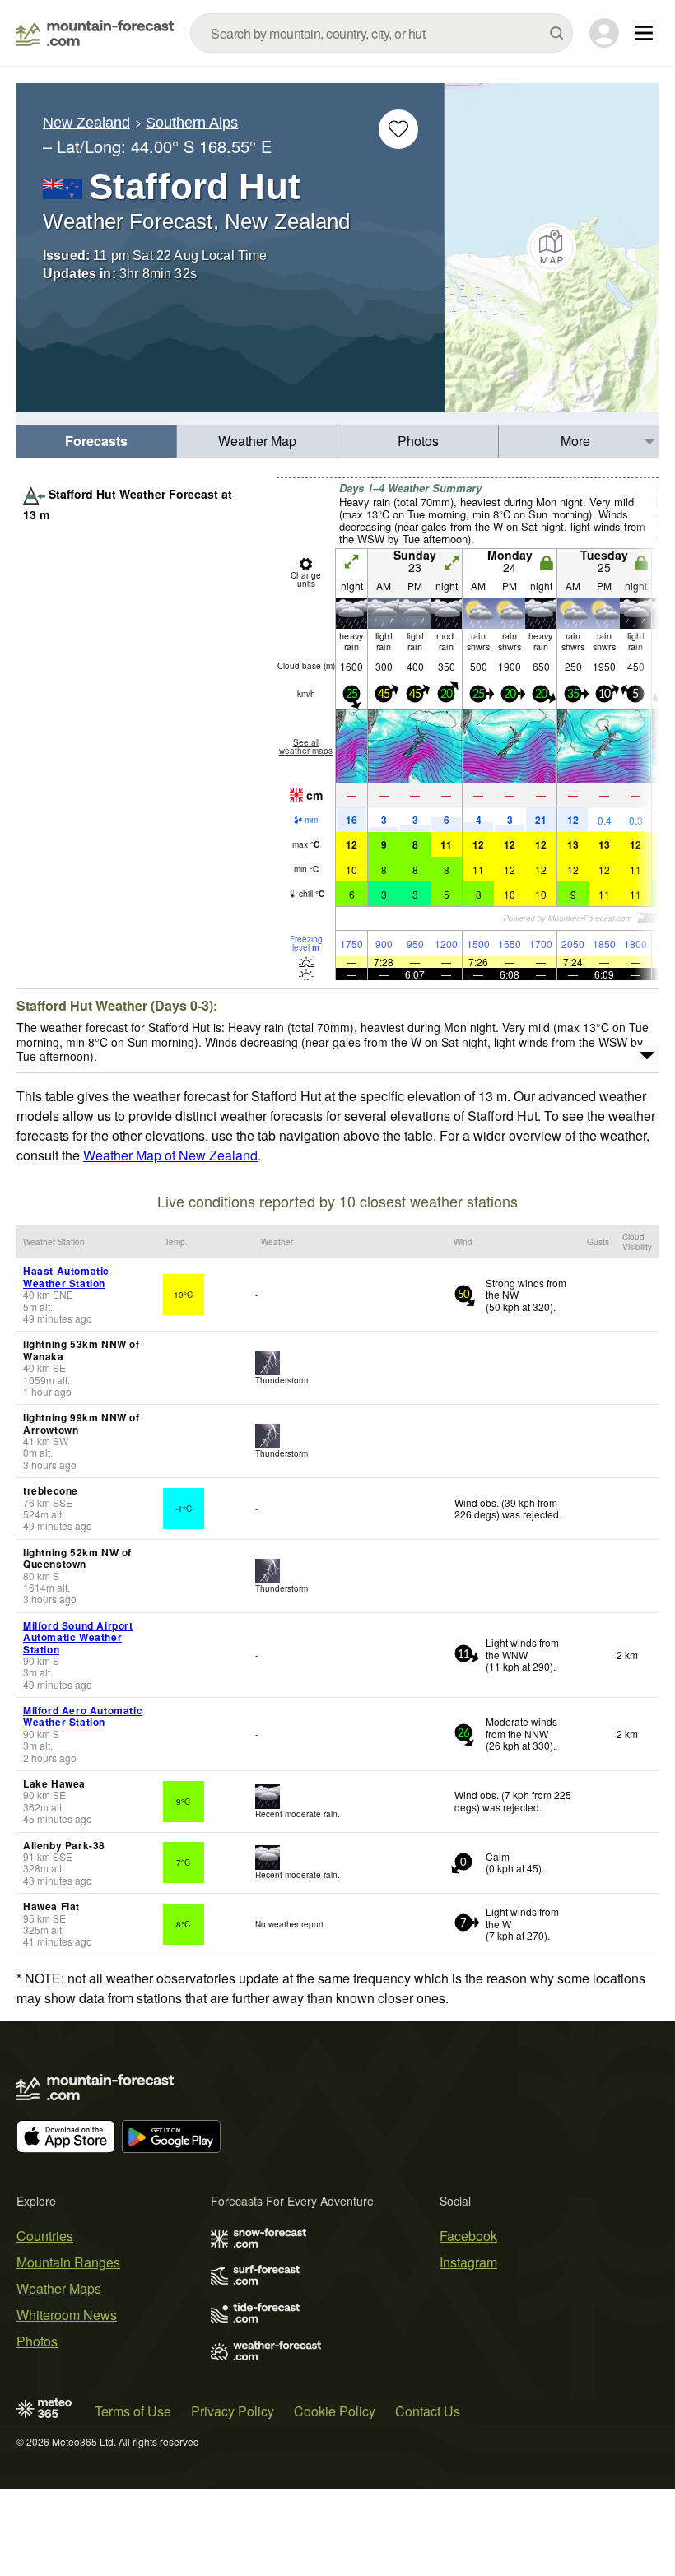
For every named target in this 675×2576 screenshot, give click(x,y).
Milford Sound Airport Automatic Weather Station (78, 1637)
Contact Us (428, 2411)
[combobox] (382, 33)
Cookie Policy (335, 2411)
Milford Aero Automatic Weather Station (83, 1716)
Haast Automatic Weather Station (66, 1276)
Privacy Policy (233, 2411)
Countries (45, 2236)
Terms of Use (133, 2411)
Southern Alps (192, 123)
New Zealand (86, 123)
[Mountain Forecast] (95, 33)
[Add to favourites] (398, 129)
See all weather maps (306, 746)
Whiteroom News (67, 2315)
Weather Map (257, 441)
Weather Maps (59, 2288)
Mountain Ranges (68, 2262)
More (575, 441)
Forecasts (96, 441)
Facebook (468, 2236)
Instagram (468, 2262)
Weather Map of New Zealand (170, 1155)
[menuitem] (97, 442)
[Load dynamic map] (552, 248)
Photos (418, 441)
